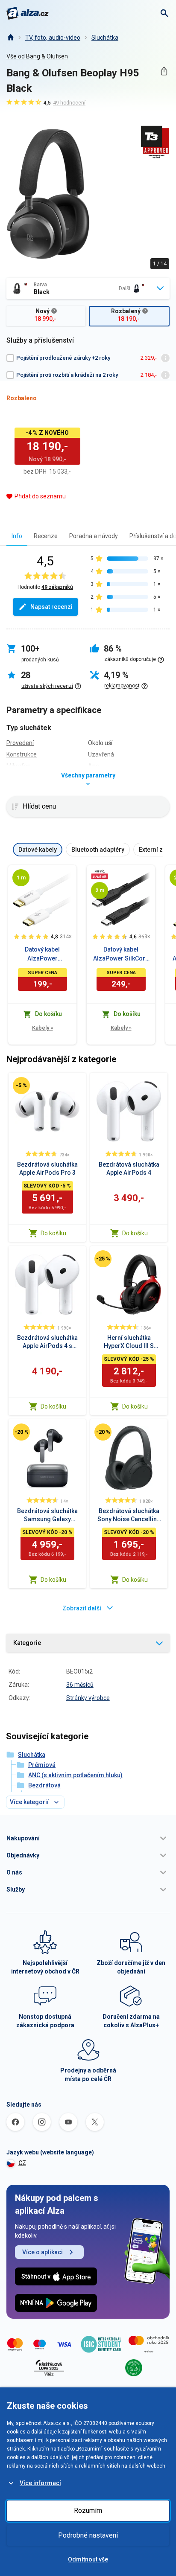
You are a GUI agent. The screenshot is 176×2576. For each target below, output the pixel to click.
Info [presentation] (17, 536)
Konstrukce (22, 754)
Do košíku (53, 1233)
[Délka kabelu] (21, 878)
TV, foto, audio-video (53, 38)
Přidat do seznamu (40, 496)
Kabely (43, 1028)
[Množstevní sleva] (100, 874)
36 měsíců (80, 1685)
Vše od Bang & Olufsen (37, 56)
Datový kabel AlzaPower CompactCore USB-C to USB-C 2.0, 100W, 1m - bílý (42, 955)
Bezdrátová (44, 1785)
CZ (22, 2163)
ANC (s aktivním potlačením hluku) (75, 1775)
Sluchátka (105, 38)
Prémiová (42, 1765)
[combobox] (88, 288)
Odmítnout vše (88, 2559)
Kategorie (27, 1643)
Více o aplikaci (43, 2252)
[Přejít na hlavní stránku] (28, 13)
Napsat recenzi (51, 607)
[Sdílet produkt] (164, 71)
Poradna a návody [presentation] (94, 536)
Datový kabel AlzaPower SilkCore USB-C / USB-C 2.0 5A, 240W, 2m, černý (121, 955)
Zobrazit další (82, 1608)
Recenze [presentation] (46, 536)
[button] (88, 1838)
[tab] (17, 536)
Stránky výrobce (88, 1698)
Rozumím (88, 2511)
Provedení (20, 743)
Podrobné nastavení (88, 2535)
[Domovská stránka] (10, 38)
